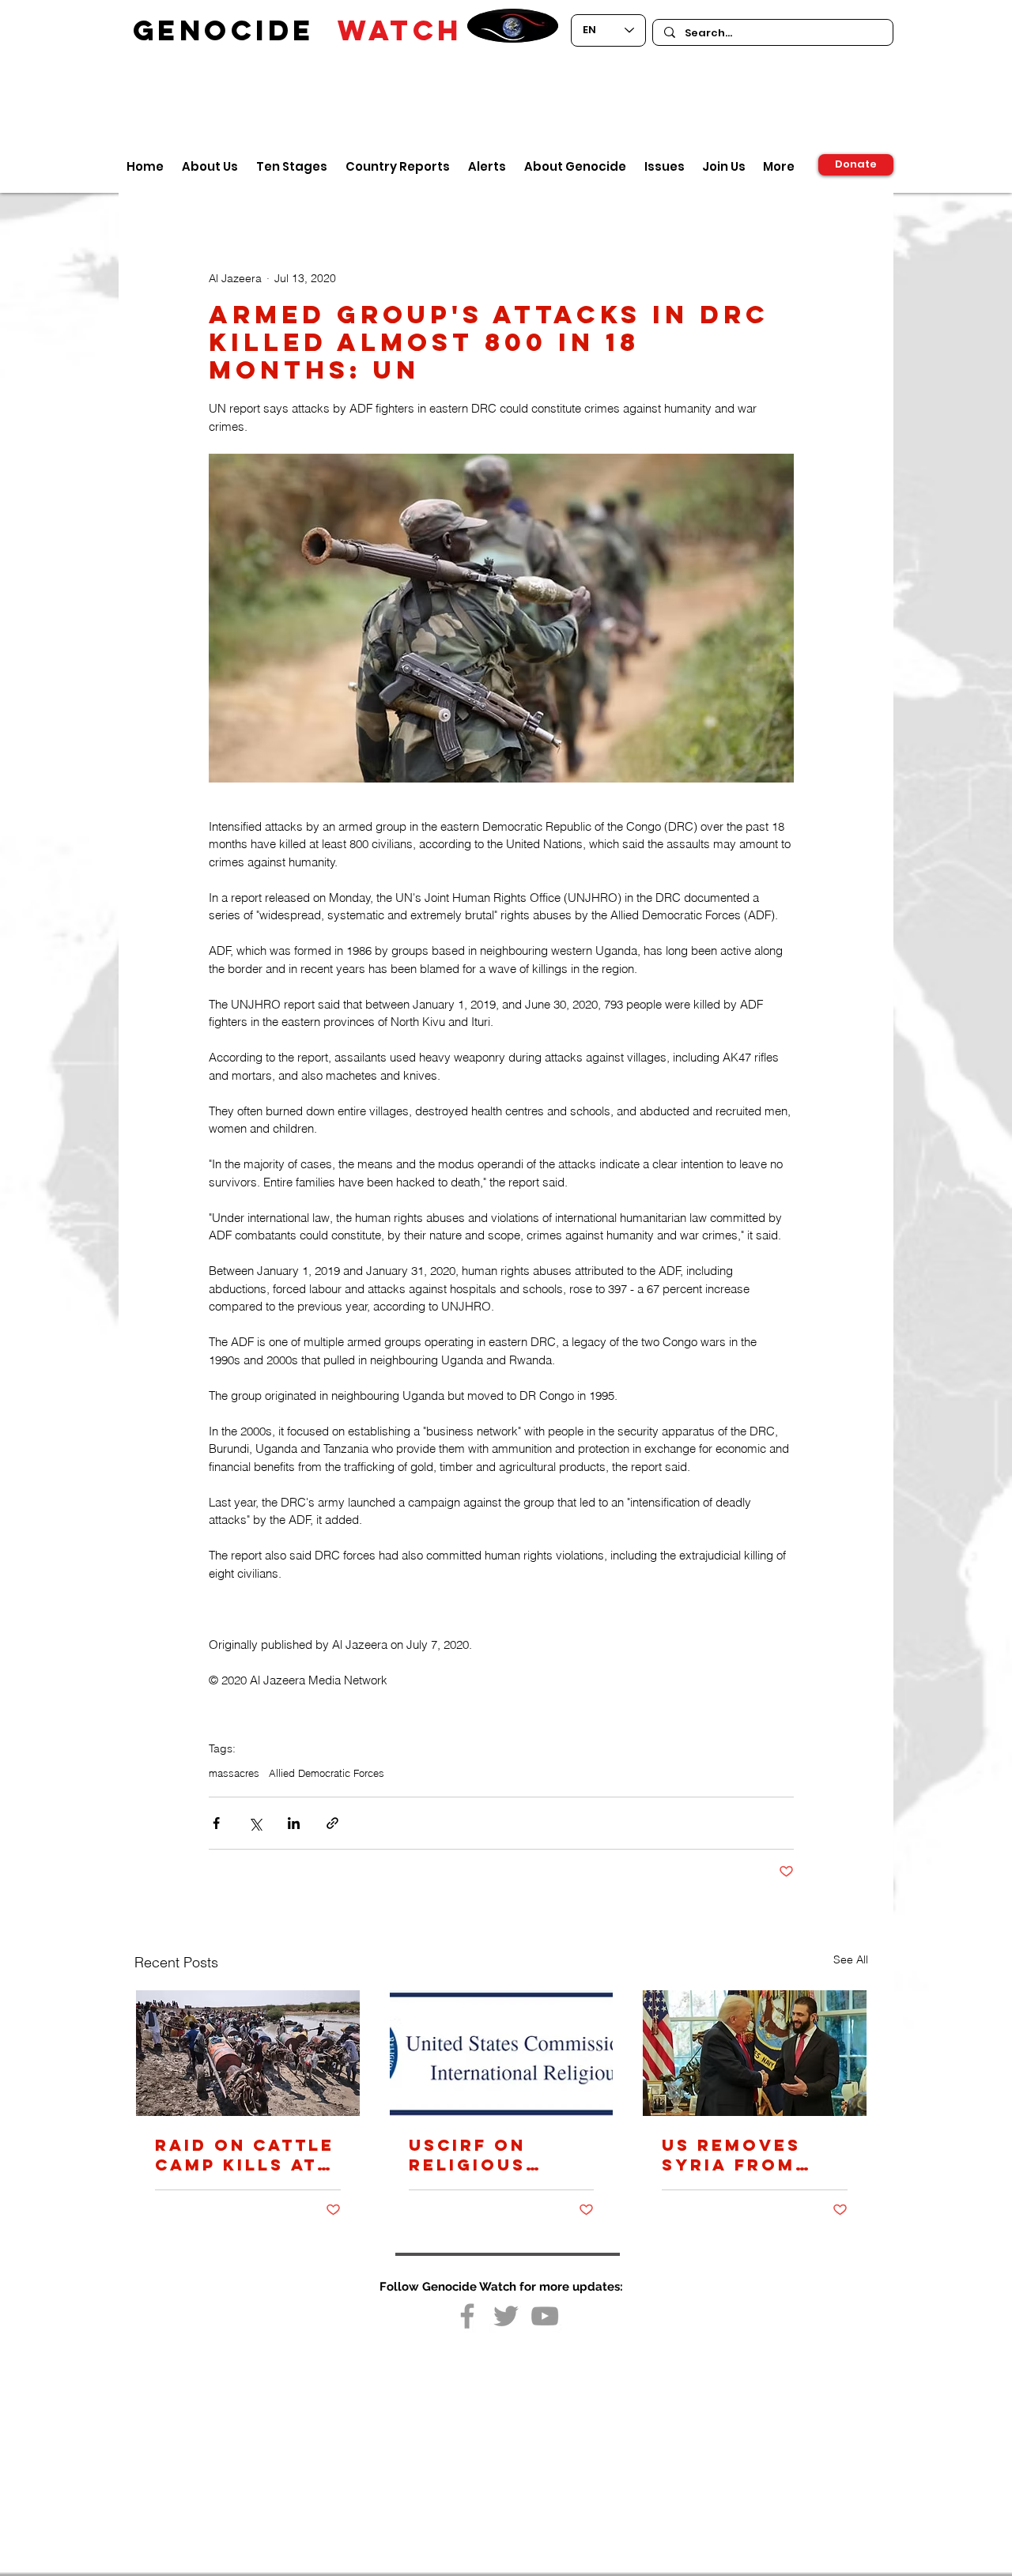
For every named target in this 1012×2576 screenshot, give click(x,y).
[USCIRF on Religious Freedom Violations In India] (502, 2053)
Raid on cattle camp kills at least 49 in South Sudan (245, 2155)
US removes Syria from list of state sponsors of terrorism (740, 2155)
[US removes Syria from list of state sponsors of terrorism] (755, 2053)
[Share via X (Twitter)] (255, 1823)
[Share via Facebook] (216, 1823)
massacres (234, 1773)
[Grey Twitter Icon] (506, 2316)
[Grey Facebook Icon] (467, 2316)
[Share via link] (332, 1823)
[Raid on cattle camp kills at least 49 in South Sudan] (248, 2053)
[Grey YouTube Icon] (545, 2316)
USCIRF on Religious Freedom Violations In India (490, 2155)
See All (851, 1959)
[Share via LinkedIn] (294, 1823)
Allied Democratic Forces (327, 1773)
